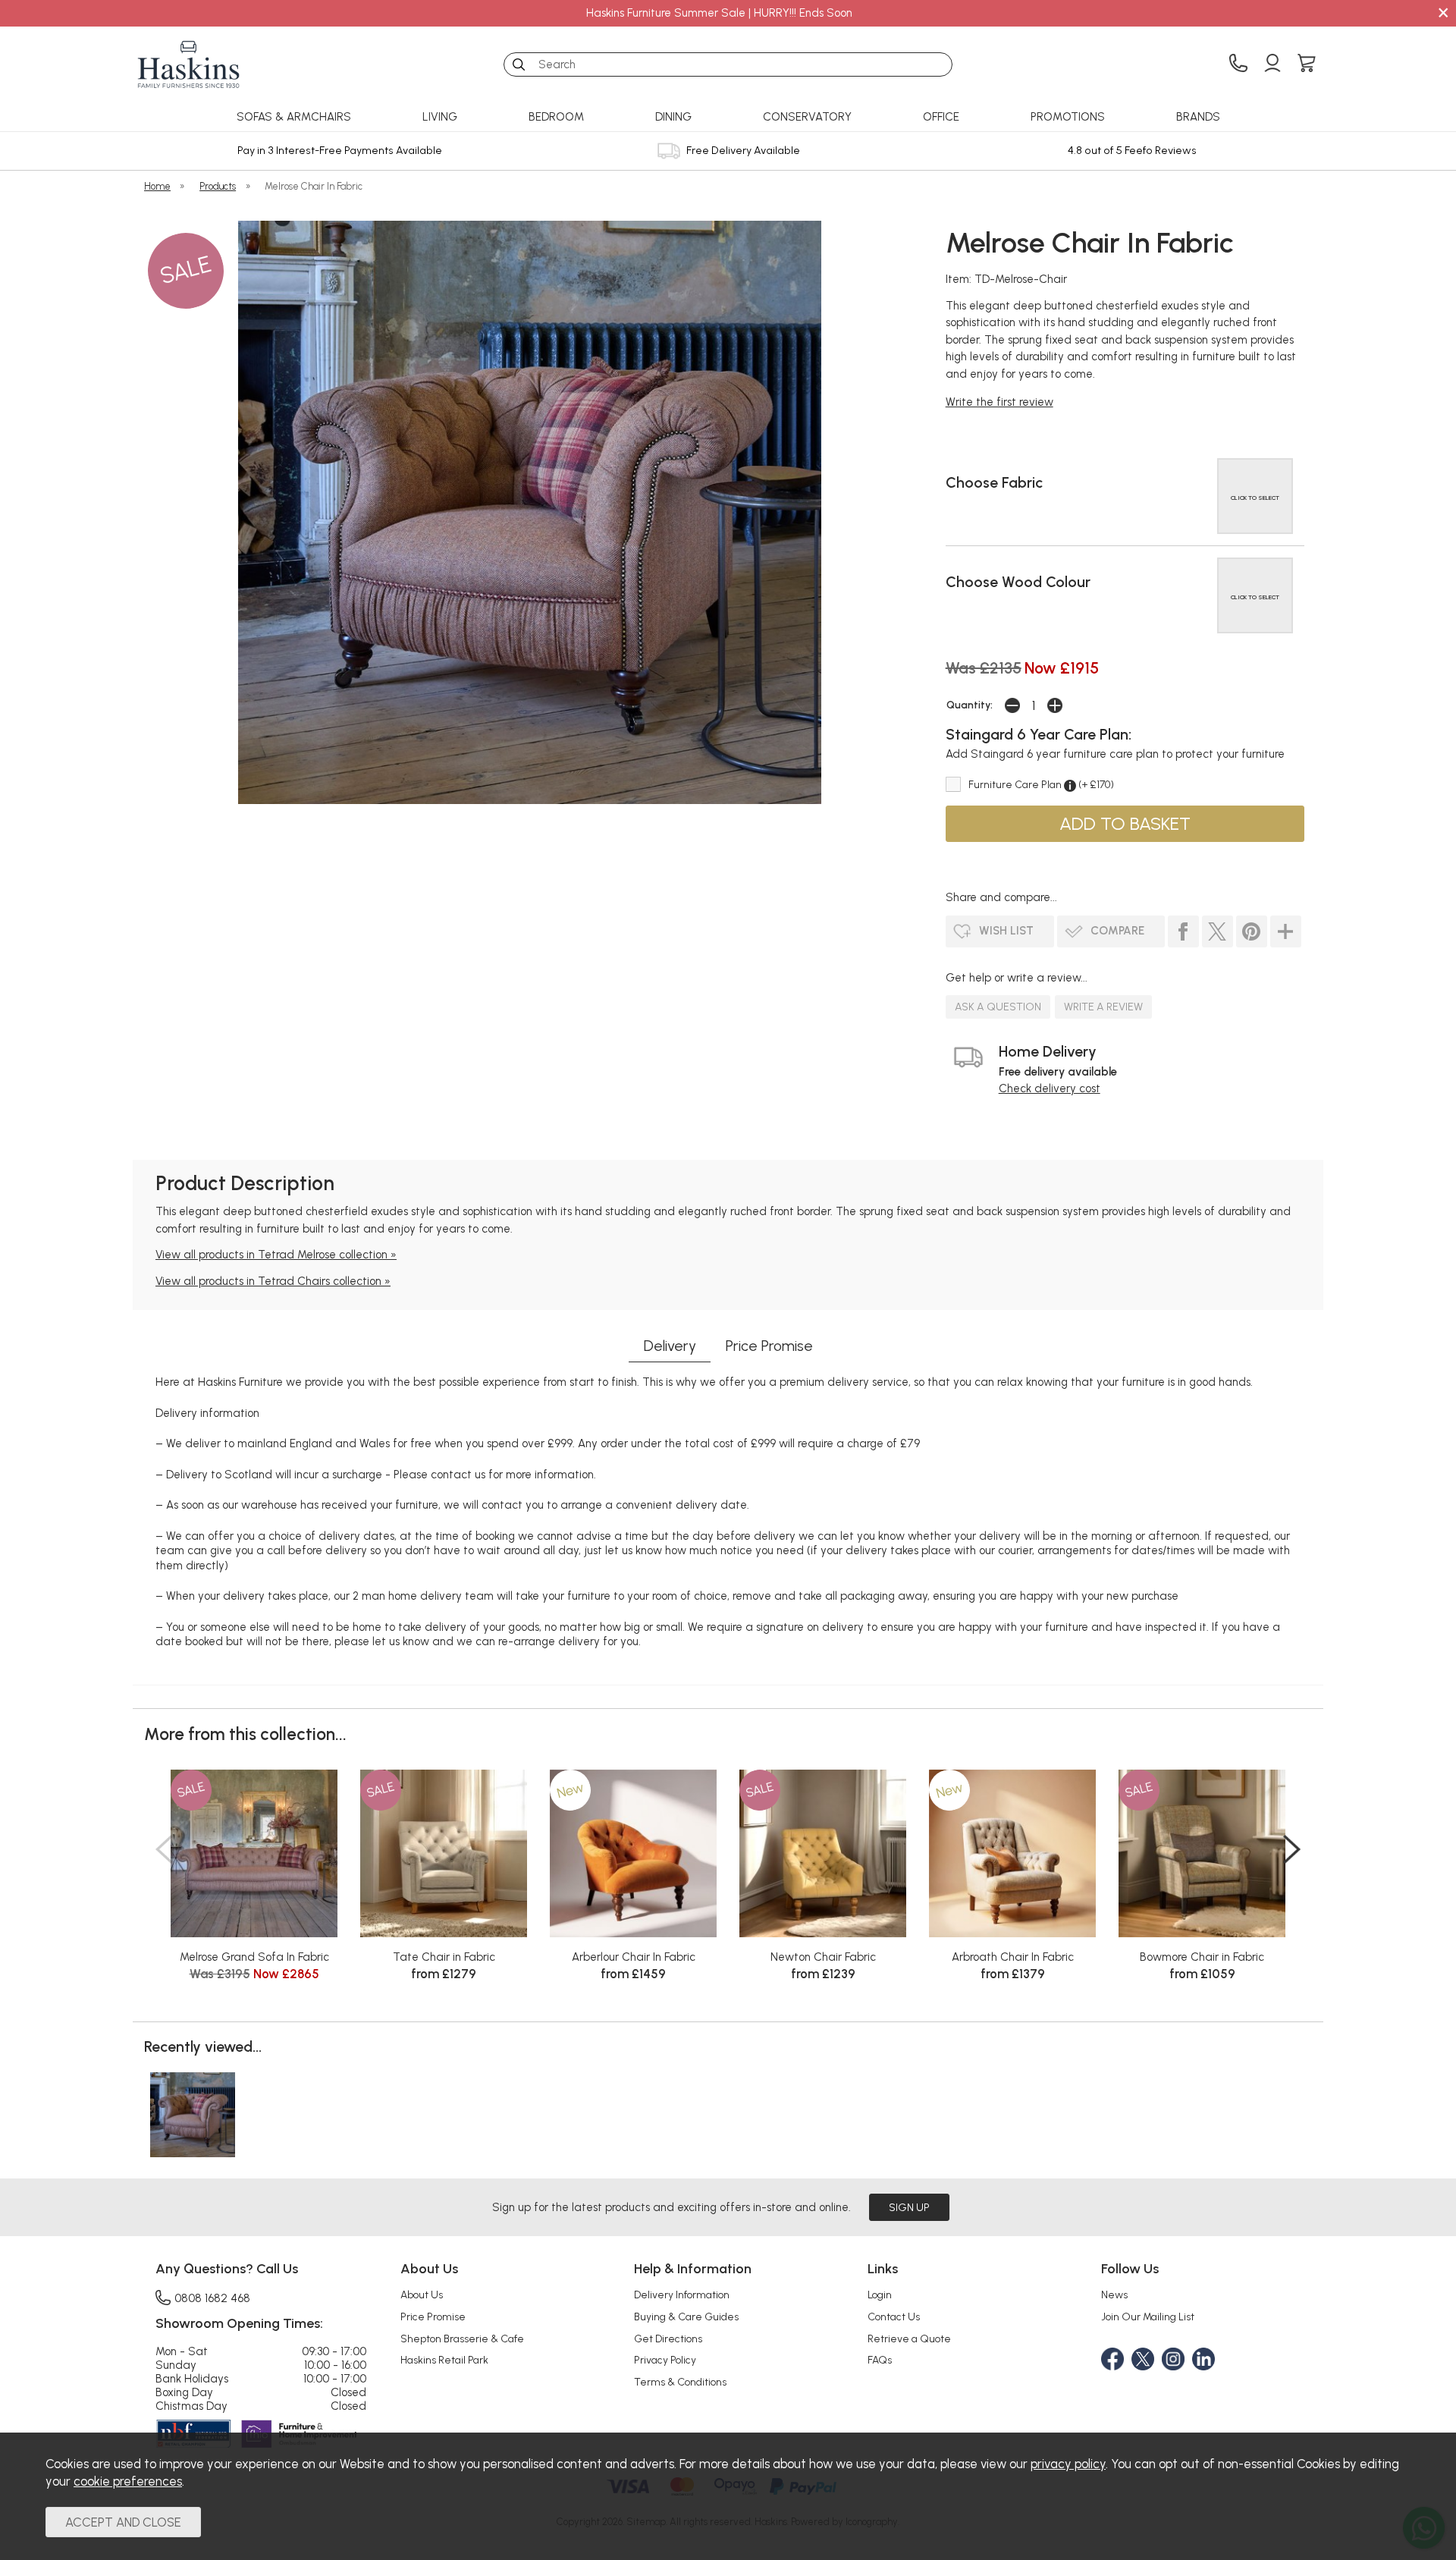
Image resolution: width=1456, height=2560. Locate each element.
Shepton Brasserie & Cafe (462, 2339)
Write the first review (999, 402)
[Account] (1272, 64)
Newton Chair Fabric (823, 1957)
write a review (1103, 1007)
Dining (673, 117)
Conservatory (807, 117)
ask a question (998, 1007)
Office (941, 117)
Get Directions (668, 2339)
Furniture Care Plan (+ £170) (1041, 784)
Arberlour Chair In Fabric (634, 1957)
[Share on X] (1218, 931)
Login (880, 2295)
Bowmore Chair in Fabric (1202, 1957)
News (1114, 2295)
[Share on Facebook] (1183, 931)
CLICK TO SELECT (1255, 498)
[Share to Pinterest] (1252, 931)
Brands (1198, 117)
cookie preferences (128, 2481)
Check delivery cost (1050, 1088)
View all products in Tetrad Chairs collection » (273, 1281)
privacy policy (1068, 2464)
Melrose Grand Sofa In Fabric (254, 1957)
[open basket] (1307, 64)
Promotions (1068, 117)
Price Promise (769, 1346)
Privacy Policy (665, 2360)
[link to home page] (189, 64)
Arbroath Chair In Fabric (1013, 1957)
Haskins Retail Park (444, 2360)
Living (440, 117)
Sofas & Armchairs (294, 117)
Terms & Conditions (680, 2382)
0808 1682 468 (212, 2298)
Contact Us (894, 2317)
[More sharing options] (1286, 931)
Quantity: (970, 705)
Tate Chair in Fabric (444, 1957)
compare (1117, 931)
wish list (1006, 931)
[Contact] (1238, 64)
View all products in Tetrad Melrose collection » (276, 1255)
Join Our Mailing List (1148, 2317)
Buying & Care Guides (686, 2317)
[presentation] (164, 1849)
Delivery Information (682, 2295)
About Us (422, 2295)
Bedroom (556, 117)
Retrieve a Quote (909, 2339)
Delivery (670, 1346)
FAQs (880, 2360)
